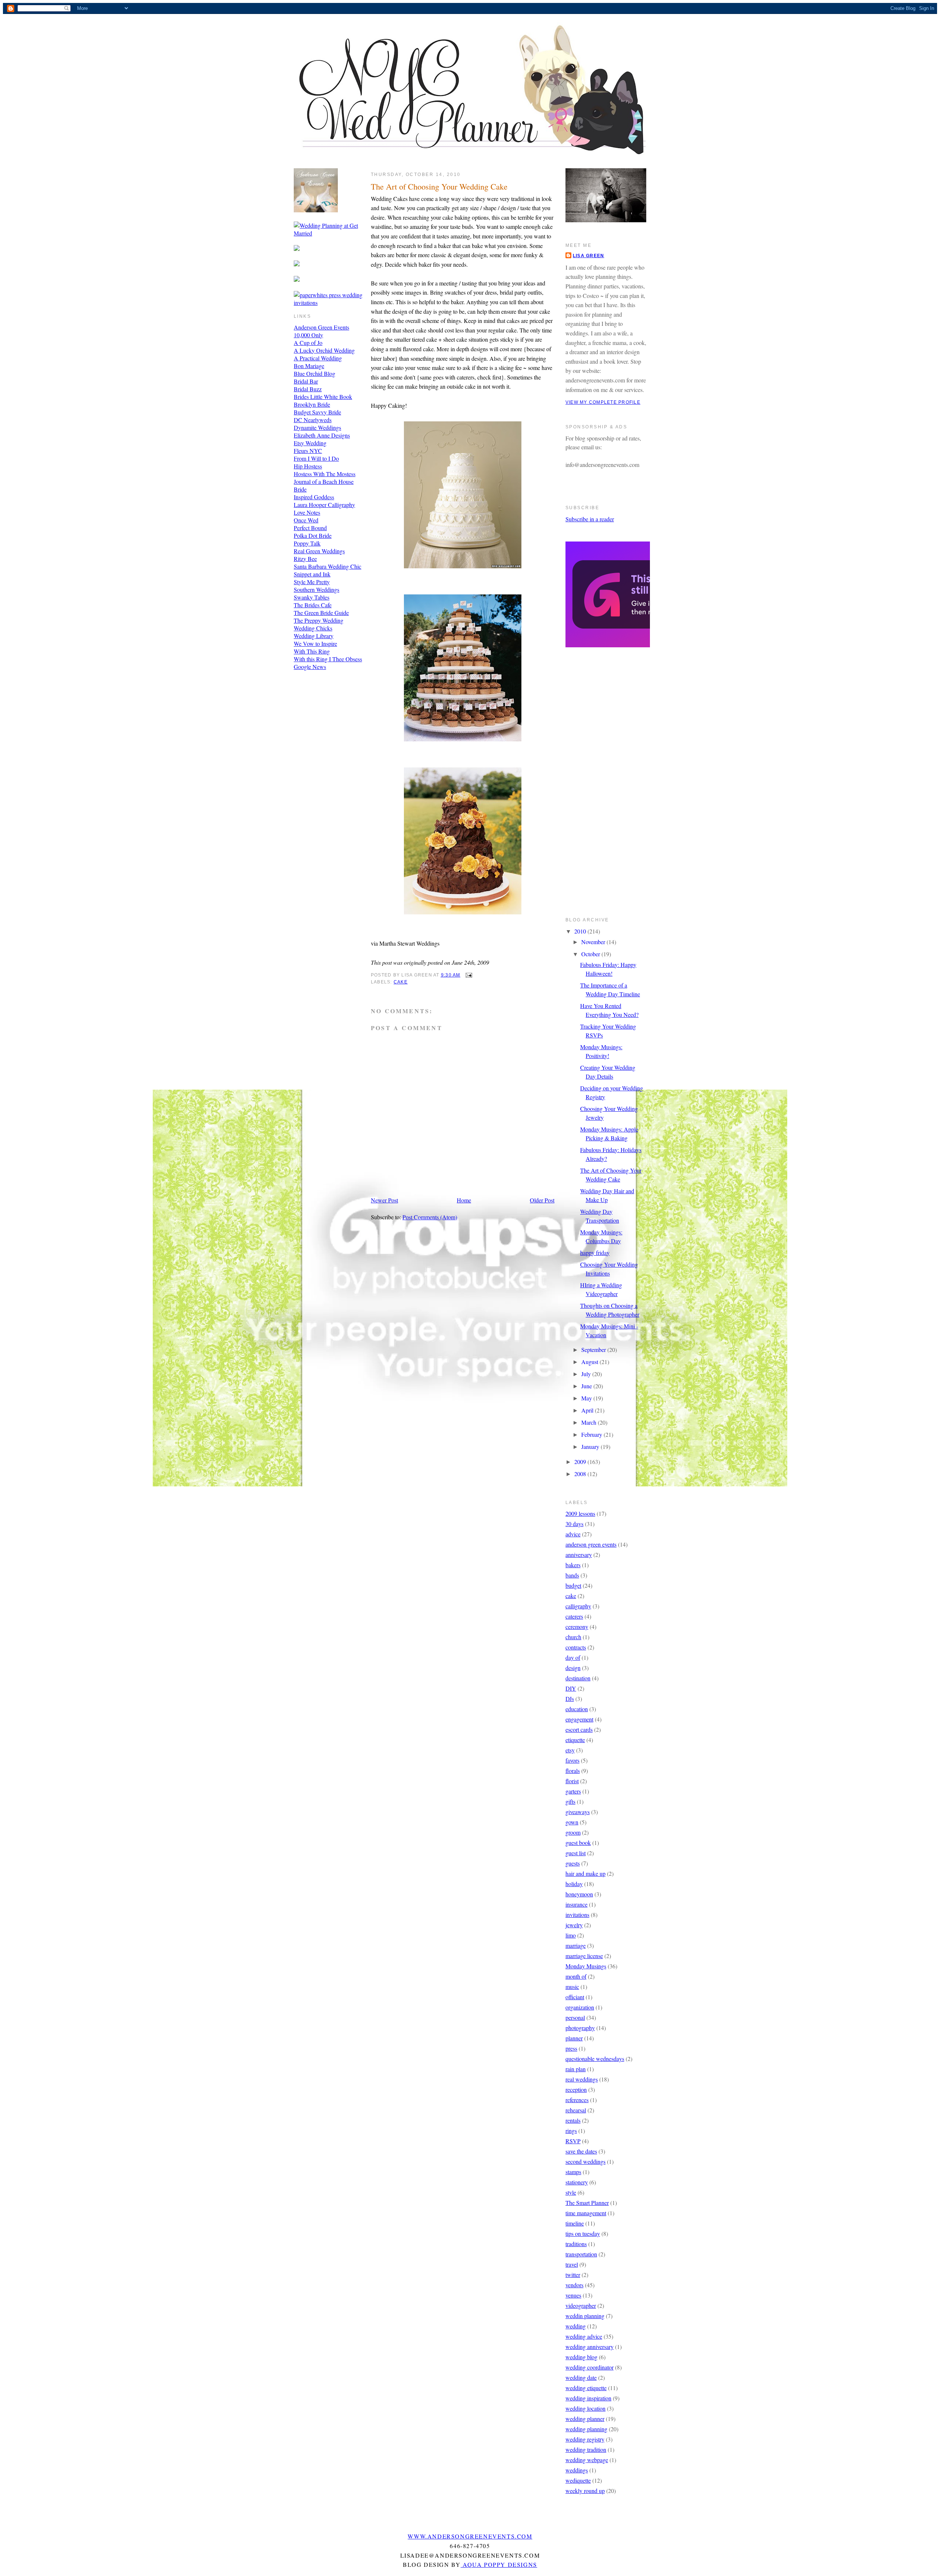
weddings (577, 2470)
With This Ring (312, 651)
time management (586, 2213)
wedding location (585, 2408)
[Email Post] (468, 975)
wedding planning (586, 2429)
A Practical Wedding (318, 358)
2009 (581, 1462)
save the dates (581, 2151)
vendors (574, 2285)
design (573, 1668)
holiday (574, 1884)
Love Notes (307, 512)
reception (576, 2089)
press (571, 2048)
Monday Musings (586, 1966)
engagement (579, 1719)
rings (571, 2131)
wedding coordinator (590, 2367)
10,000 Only (308, 335)
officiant (575, 1997)
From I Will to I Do (316, 458)
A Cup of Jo (308, 343)
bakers (573, 1565)
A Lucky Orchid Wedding (324, 350)
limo (571, 1935)
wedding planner (585, 2419)
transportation (581, 2254)
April (588, 1410)
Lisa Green (588, 256)
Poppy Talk (307, 543)
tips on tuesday (583, 2233)
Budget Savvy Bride (317, 412)
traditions (576, 2244)
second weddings (585, 2161)
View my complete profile (603, 402)
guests (573, 1863)
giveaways (578, 1812)
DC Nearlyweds (313, 420)
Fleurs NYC (308, 451)
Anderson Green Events (321, 327)
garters (573, 1791)
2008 (581, 1474)
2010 (581, 931)
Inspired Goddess (314, 497)
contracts (576, 1647)
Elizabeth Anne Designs (322, 435)
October (591, 954)
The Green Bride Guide (321, 613)
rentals (573, 2120)
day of (573, 1657)
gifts (570, 1801)
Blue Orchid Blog (314, 373)
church (573, 1637)
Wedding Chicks (313, 628)
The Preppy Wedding (319, 620)
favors (572, 1760)
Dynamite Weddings (317, 427)
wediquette (578, 2480)
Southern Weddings (317, 589)
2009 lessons (580, 1513)
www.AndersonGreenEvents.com (470, 2536)
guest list (576, 1853)
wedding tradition (586, 2449)
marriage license (584, 1956)
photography (580, 2028)
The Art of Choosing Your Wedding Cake (439, 186)
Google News (310, 667)
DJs (570, 1699)
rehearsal (576, 2110)
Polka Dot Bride (313, 535)
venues (573, 2295)
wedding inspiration (588, 2398)
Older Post (542, 1200)
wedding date (581, 2377)
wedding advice (584, 2336)
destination (578, 1678)
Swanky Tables (312, 597)
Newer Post (384, 1200)
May (587, 1398)
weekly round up (585, 2491)
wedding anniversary (590, 2347)
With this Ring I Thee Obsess (328, 659)
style (571, 2192)
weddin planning (585, 2316)
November (594, 942)
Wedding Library (314, 636)
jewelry (574, 1925)
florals (573, 1771)
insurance (576, 1904)
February (592, 1434)
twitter (573, 2275)
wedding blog (581, 2357)
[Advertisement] (595, 787)
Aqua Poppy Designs (499, 2564)
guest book (578, 1843)
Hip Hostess (308, 466)
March (590, 1422)
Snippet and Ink (312, 574)
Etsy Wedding (310, 443)
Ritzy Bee (305, 559)
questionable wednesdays (595, 2059)
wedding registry (585, 2439)
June (587, 1386)
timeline (575, 2223)
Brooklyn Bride (312, 404)
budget (573, 1585)
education (577, 1709)
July (587, 1374)
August (590, 1362)
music (572, 1987)
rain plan (576, 2069)
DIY (571, 1688)
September (594, 1350)
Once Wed (306, 520)
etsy (570, 1750)
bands (572, 1575)
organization (580, 2007)
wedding (576, 2326)
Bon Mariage (309, 366)
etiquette (575, 1740)
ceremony (577, 1627)
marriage (576, 1945)
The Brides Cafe (313, 605)
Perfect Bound (310, 528)
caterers (574, 1616)
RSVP (573, 2141)
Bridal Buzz (308, 389)
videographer (581, 2305)
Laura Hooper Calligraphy (324, 505)
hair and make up (585, 1873)
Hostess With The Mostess (325, 474)
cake (401, 982)
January (591, 1447)
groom (573, 1832)
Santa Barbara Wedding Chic (328, 566)
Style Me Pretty (312, 582)
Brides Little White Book (323, 397)
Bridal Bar (306, 381)
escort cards (579, 1729)
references (577, 2100)
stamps (573, 2172)
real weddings (582, 2079)
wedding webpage (587, 2460)
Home (464, 1200)
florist (572, 1781)
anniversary (579, 1555)
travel (572, 2264)
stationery (577, 2182)
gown (572, 1822)
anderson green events (591, 1544)
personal (575, 2017)
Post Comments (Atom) (430, 1217)
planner (574, 2038)
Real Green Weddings (319, 551)
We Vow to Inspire (315, 643)
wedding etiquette (586, 2388)
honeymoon (579, 1894)
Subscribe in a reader (590, 519)
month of (576, 1976)
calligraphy (578, 1606)
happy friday (595, 1253)
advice (573, 1534)
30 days (574, 1524)
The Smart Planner (587, 2203)
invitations (577, 1915)
